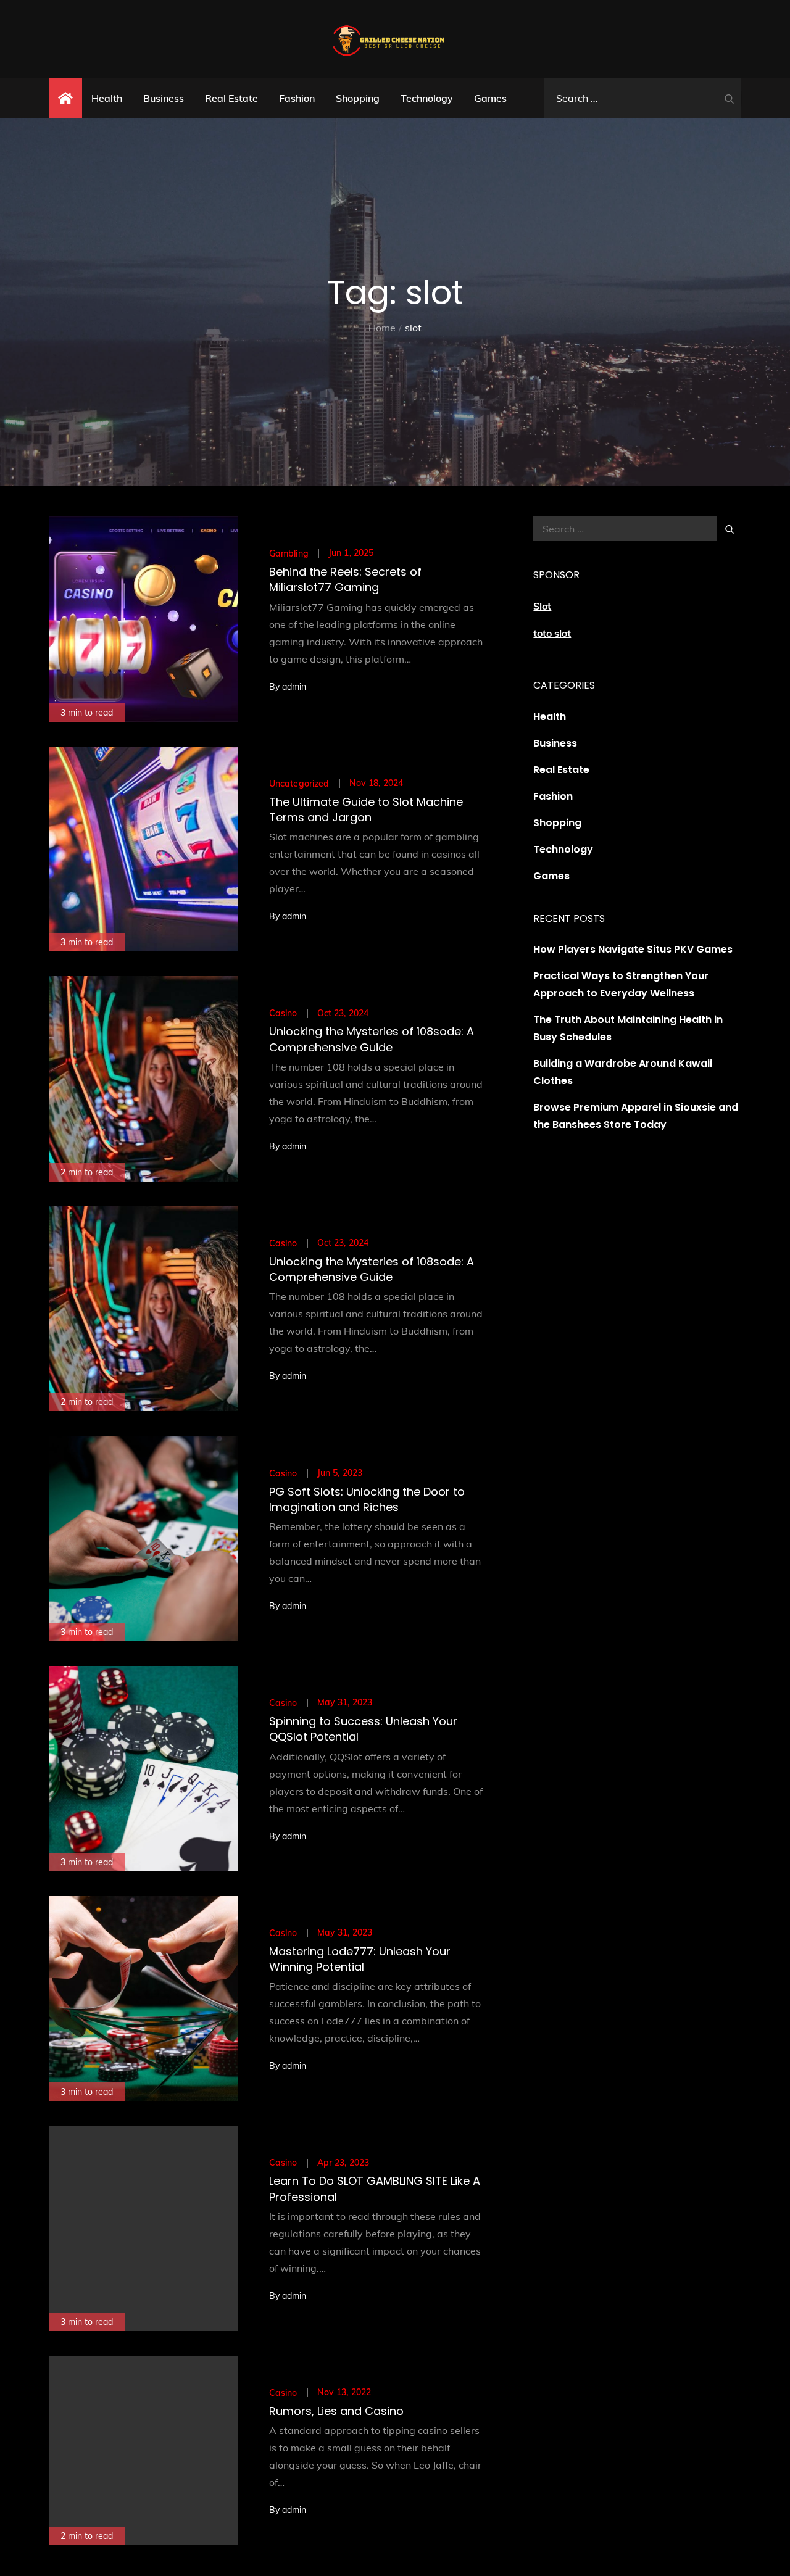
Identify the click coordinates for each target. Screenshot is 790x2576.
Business (164, 98)
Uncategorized (299, 784)
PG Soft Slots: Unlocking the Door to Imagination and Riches (367, 1499)
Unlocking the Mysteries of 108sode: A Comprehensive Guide (372, 1039)
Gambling (289, 553)
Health (107, 98)
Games (490, 98)
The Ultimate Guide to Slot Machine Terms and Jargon (366, 810)
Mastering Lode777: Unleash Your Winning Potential (360, 1959)
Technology (427, 98)
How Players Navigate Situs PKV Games (633, 949)
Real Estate (231, 98)
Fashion (297, 98)
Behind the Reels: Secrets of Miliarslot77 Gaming (345, 579)
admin (294, 687)
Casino (283, 1013)
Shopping (358, 98)
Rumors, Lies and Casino (336, 2411)
